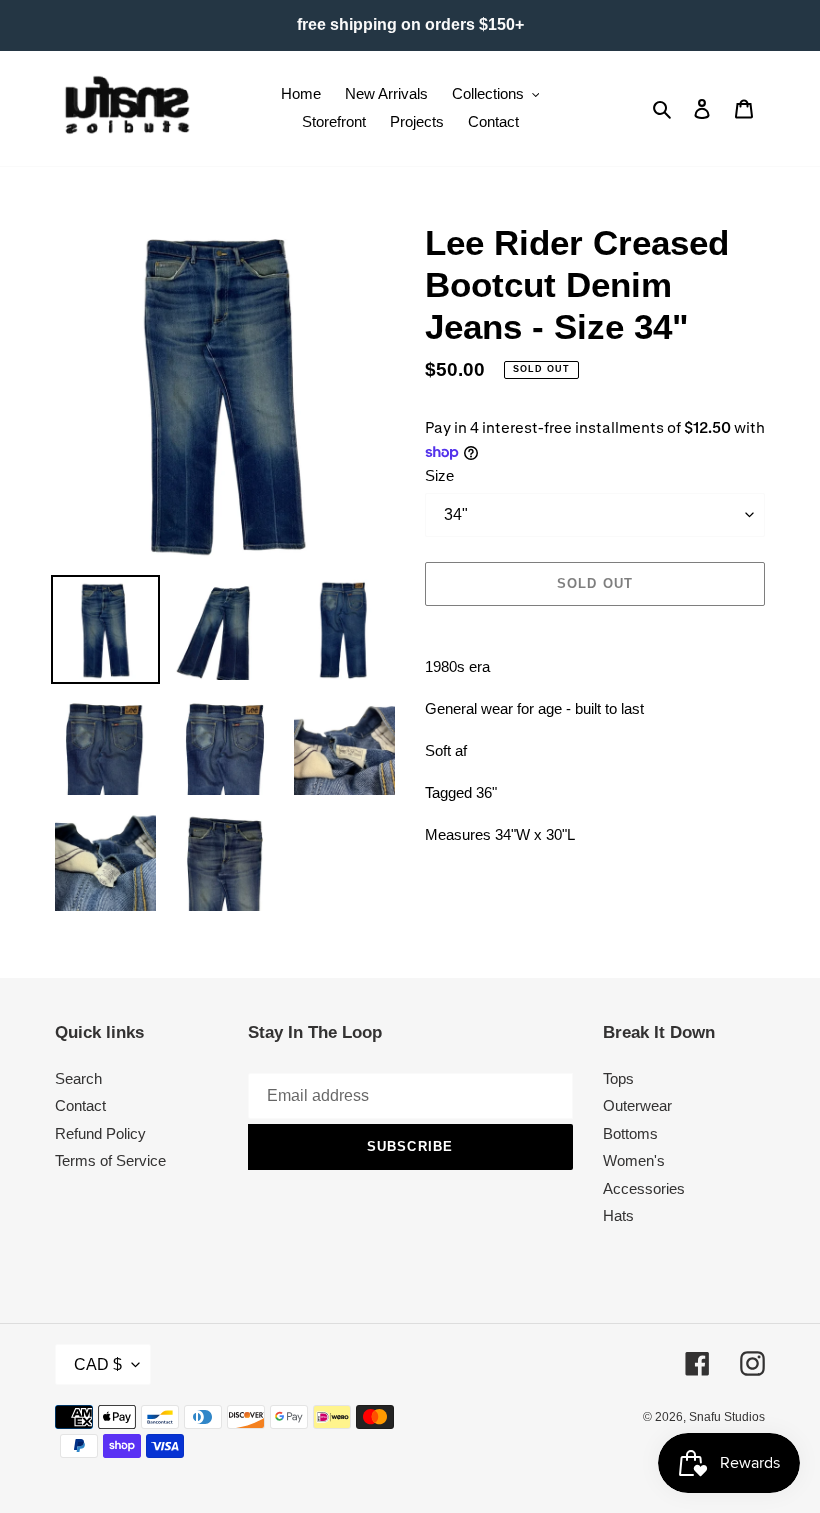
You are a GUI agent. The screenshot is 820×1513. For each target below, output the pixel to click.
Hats (618, 1215)
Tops (618, 1078)
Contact (80, 1105)
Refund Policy (100, 1133)
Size (439, 475)
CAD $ (98, 1364)
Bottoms (630, 1133)
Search (78, 1078)
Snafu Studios (727, 1417)
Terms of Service (110, 1160)
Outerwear (637, 1105)
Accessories (644, 1188)
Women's (634, 1160)
